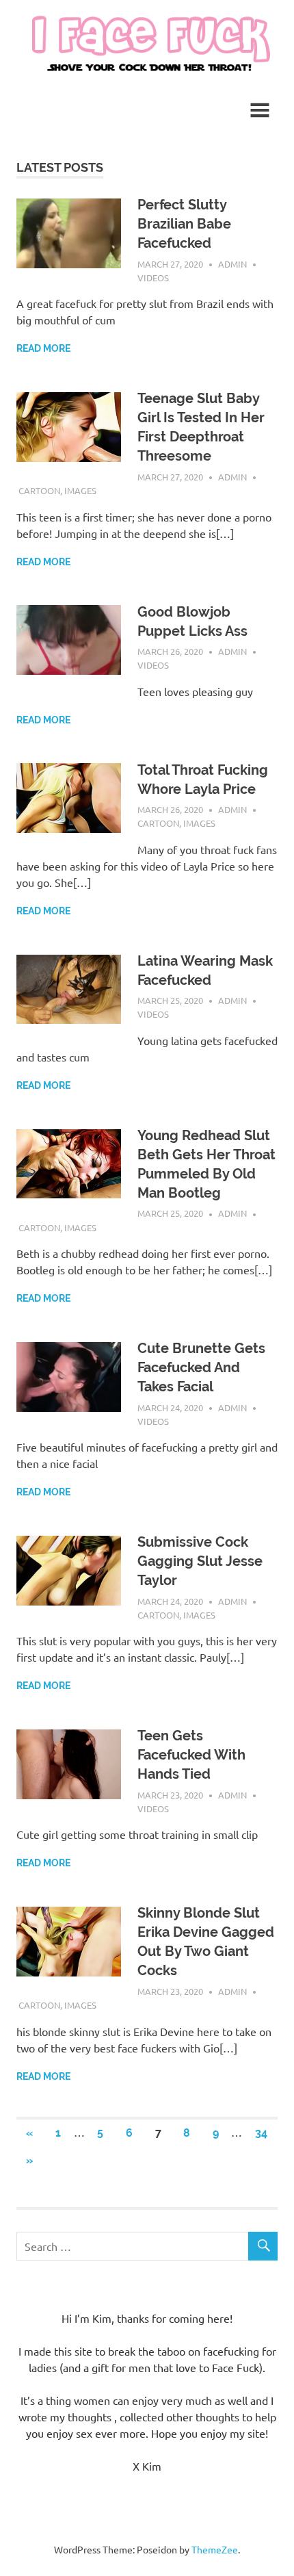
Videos (153, 278)
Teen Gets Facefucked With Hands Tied (191, 1755)
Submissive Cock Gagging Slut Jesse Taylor (200, 1561)
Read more (43, 348)
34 (261, 2133)
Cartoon (39, 490)
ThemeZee (215, 2549)
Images (80, 490)
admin (232, 264)
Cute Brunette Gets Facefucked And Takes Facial (201, 1367)
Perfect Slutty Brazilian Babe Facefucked (184, 224)
